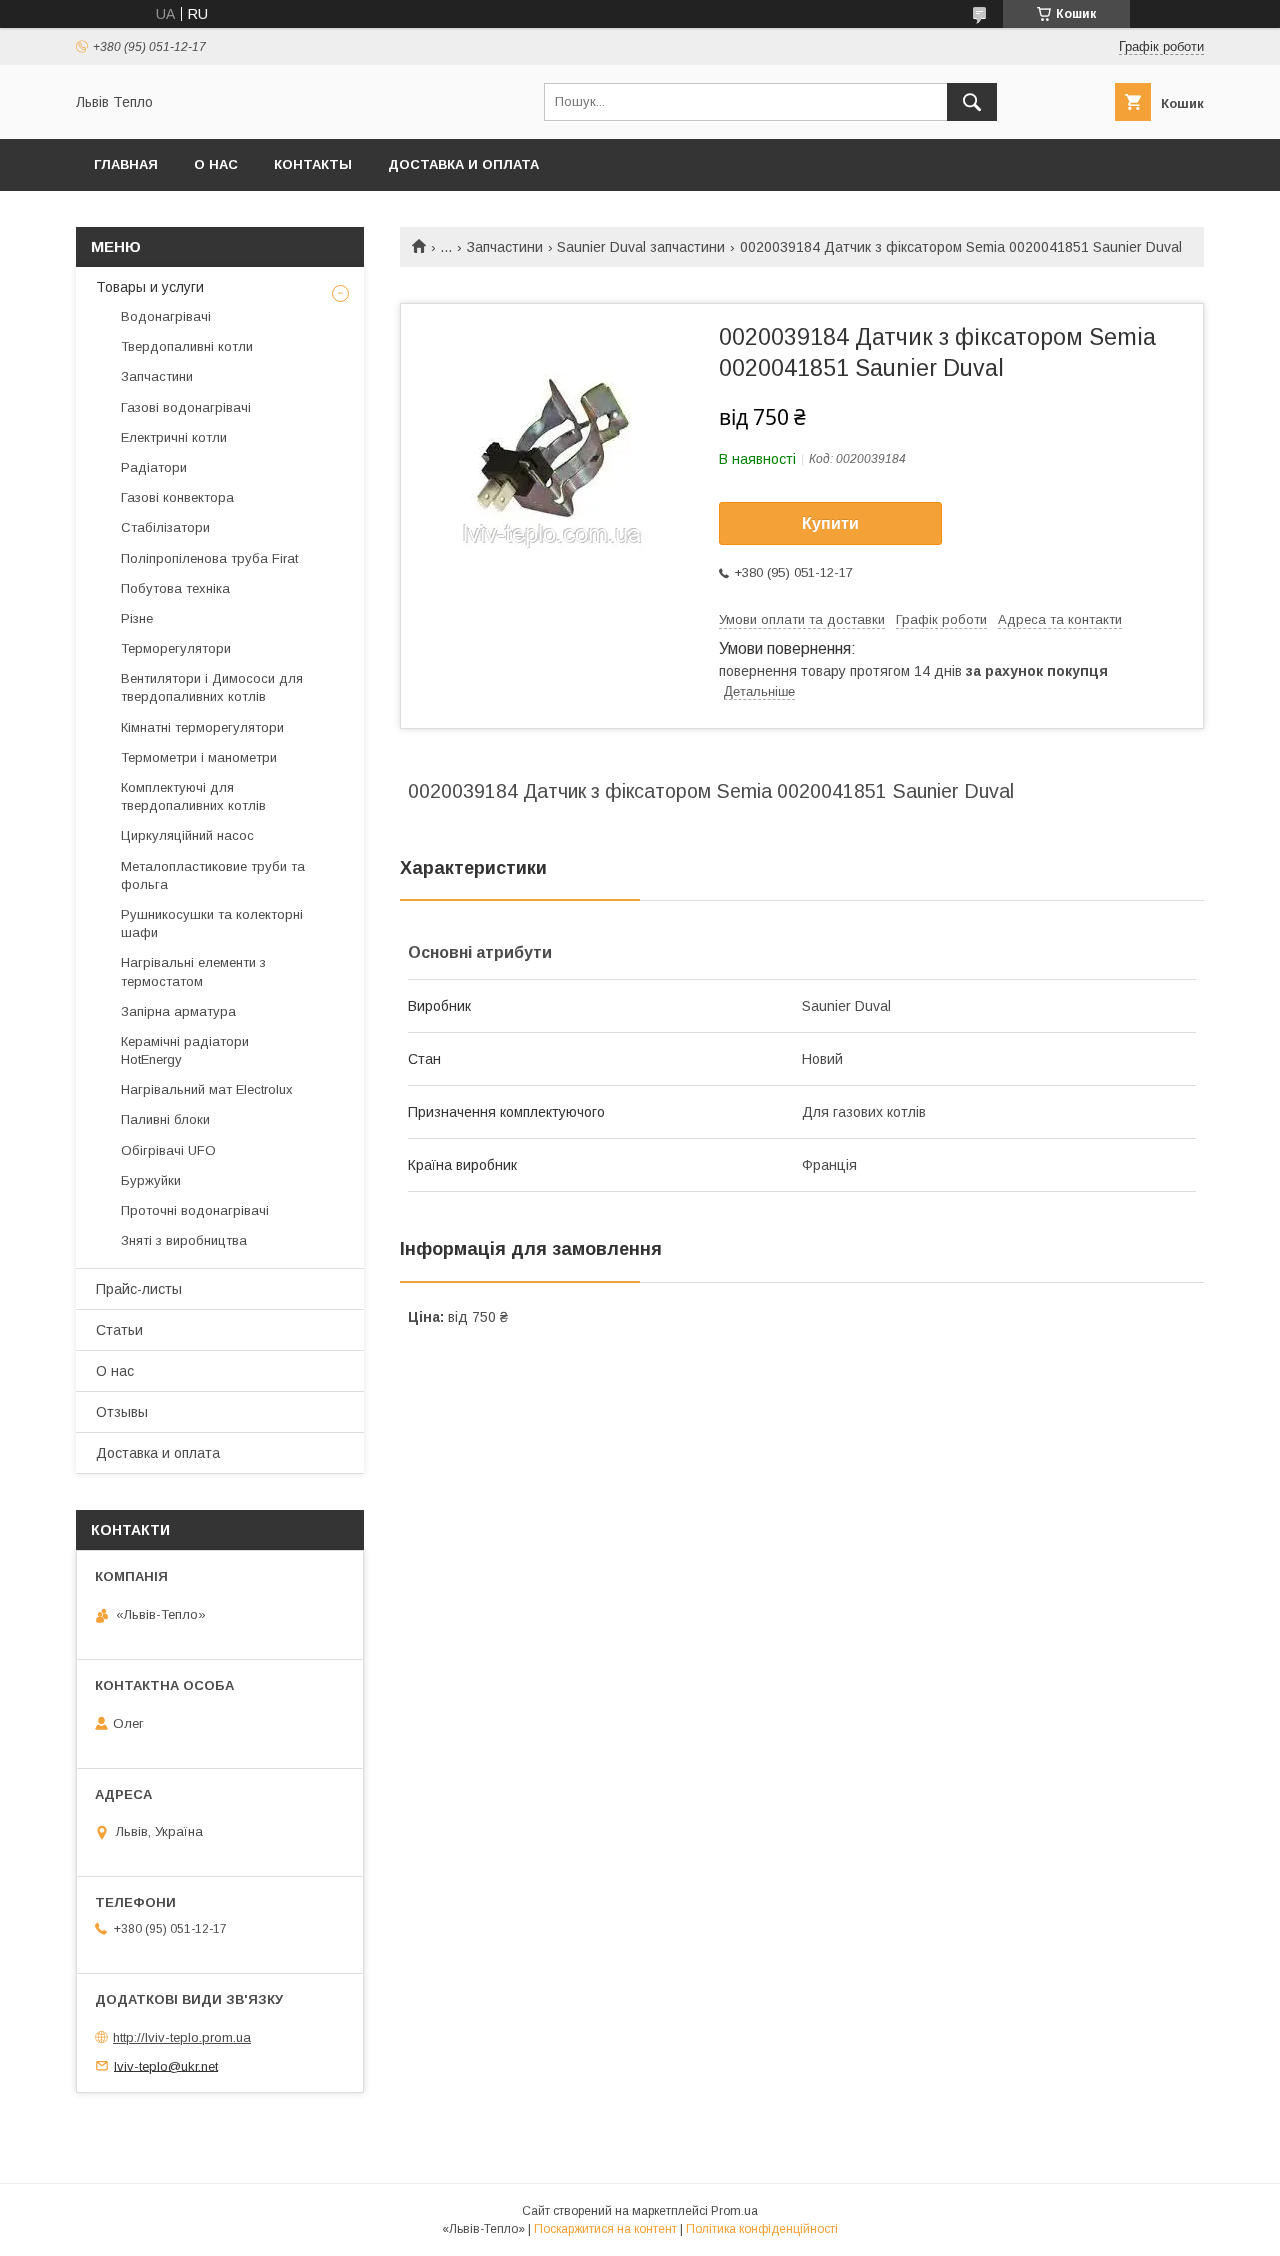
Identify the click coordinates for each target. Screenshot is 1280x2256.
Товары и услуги (150, 287)
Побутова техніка (175, 588)
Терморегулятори (176, 648)
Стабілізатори (165, 527)
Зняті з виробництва (184, 1240)
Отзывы (122, 1412)
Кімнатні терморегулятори (202, 727)
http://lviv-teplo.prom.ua (182, 2037)
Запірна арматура (178, 1011)
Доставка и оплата (463, 164)
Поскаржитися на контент (605, 2229)
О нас (216, 164)
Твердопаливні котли (187, 346)
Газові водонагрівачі (186, 407)
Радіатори (154, 467)
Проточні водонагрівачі (195, 1210)
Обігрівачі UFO (168, 1150)
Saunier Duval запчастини (641, 247)
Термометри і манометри (199, 757)
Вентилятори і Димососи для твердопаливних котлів (212, 687)
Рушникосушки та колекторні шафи (212, 923)
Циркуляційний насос (187, 835)
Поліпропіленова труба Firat (209, 558)
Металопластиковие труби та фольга (213, 875)
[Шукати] (972, 102)
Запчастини (505, 247)
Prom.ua (734, 2211)
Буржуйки (151, 1180)
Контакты (313, 164)
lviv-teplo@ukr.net (166, 2065)
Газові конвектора (177, 497)
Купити (830, 523)
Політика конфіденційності (762, 2229)
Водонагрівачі (166, 316)
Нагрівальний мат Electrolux (207, 1089)
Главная (126, 164)
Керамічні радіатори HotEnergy (185, 1050)
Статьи (119, 1330)
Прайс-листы (139, 1289)
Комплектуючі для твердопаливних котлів (193, 796)
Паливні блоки (165, 1119)
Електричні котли (174, 437)
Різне (137, 618)
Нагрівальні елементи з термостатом (193, 971)
